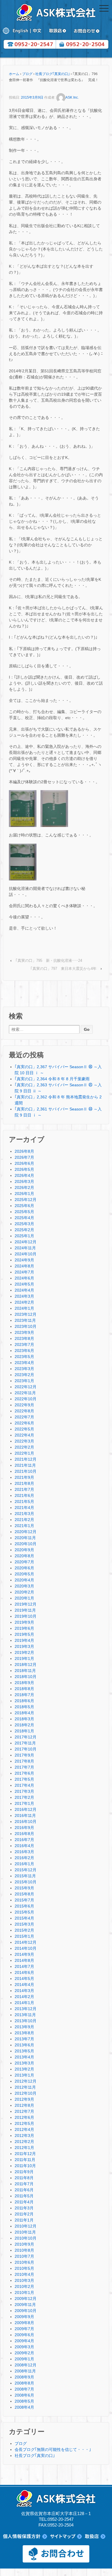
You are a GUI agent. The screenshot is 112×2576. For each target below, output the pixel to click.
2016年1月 (24, 1864)
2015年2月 (24, 1930)
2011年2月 (24, 2214)
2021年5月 (24, 1501)
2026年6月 (24, 1163)
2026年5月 (24, 1169)
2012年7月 (24, 2111)
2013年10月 (26, 2021)
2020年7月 (24, 1562)
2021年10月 (26, 1471)
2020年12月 (26, 1532)
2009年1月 (24, 2359)
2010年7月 (24, 2256)
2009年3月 (24, 2347)
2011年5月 (24, 2196)
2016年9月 (24, 1828)
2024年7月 (24, 1272)
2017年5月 (24, 1779)
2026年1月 (24, 1194)
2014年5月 (24, 1979)
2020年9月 (24, 1550)
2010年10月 (26, 2238)
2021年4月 (24, 1508)
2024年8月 (24, 1266)
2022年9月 (24, 1405)
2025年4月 (24, 1218)
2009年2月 (24, 2353)
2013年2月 (24, 2069)
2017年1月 (24, 1803)
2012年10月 (26, 2093)
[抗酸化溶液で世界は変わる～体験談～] (54, 808)
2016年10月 (26, 1822)
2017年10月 (26, 1749)
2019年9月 (24, 1622)
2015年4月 (24, 1918)
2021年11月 (25, 1465)
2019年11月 (25, 1610)
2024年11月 (25, 1248)
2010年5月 (24, 2268)
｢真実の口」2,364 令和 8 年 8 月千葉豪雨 (52, 1079)
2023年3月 (24, 1369)
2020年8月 (24, 1556)
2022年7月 (24, 1417)
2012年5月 (24, 2123)
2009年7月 (24, 2329)
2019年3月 (24, 1646)
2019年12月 (26, 1604)
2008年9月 (24, 2377)
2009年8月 (24, 2323)
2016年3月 (24, 1852)
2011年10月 (25, 2166)
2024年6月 (24, 1278)
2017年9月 (24, 1755)
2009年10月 (26, 2311)
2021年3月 (24, 1514)
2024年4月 (24, 1290)
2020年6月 (24, 1568)
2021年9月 (24, 1477)
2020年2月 (24, 1592)
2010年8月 (24, 2250)
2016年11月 (25, 1815)
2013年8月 (24, 2033)
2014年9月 (24, 1954)
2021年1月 (24, 1526)
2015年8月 (24, 1894)
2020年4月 (24, 1580)
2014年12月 (26, 1942)
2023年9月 (24, 1332)
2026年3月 (24, 1181)
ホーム (14, 74)
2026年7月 (24, 1157)
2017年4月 (24, 1785)
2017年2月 (24, 1797)
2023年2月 (24, 1375)
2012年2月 (24, 2142)
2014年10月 (26, 1948)
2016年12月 (26, 1809)
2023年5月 (24, 1357)
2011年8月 (24, 2178)
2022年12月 (26, 1387)
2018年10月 (26, 1677)
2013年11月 (25, 2015)
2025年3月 (24, 1224)
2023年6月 (24, 1351)
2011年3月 (24, 2208)
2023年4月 (24, 1363)
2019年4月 (24, 1640)
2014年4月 (24, 1985)
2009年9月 (24, 2317)
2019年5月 (24, 1634)
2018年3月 (24, 1719)
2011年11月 (25, 2160)
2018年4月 (24, 1713)
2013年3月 (24, 2063)
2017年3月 (24, 1791)
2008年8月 (24, 2383)
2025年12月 (26, 1200)
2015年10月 (26, 1882)
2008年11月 (25, 2371)
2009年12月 (26, 2299)
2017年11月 (25, 1743)
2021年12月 (26, 1459)
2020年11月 (25, 1538)
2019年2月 (24, 1652)
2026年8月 (24, 1151)
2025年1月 (24, 1236)
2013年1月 (24, 2075)
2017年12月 (26, 1737)
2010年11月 (25, 2232)
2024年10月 (26, 1254)
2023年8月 (24, 1338)
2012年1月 (24, 2148)
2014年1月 (24, 2003)
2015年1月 (24, 1936)
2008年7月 (24, 2389)
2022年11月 (25, 1393)
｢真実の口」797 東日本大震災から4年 (63, 969)
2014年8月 (24, 1960)
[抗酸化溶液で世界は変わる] (23, 808)
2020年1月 (24, 1598)
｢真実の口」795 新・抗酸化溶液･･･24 (49, 961)
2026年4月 (24, 1175)
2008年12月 (26, 2365)
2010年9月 (24, 2244)
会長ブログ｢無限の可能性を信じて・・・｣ (53, 2449)
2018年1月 (24, 1731)
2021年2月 (24, 1520)
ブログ (27, 74)
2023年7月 (24, 1345)
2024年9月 (24, 1260)
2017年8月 (24, 1761)
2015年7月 (24, 1900)
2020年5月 (24, 1574)
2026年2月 (24, 1188)
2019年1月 (24, 1658)
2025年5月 (24, 1212)
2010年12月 (26, 2226)
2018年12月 (26, 1665)
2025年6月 (24, 1206)
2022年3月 (24, 1441)
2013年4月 (24, 2057)
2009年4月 (24, 2341)
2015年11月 (25, 1876)
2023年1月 (24, 1381)
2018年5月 (24, 1707)
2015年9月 (24, 1888)
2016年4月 (24, 1846)
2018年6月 (24, 1701)
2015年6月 (24, 1906)
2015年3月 (24, 1924)
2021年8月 (24, 1483)
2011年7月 (24, 2184)
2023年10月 (26, 1326)
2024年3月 (24, 1296)
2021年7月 (24, 1489)
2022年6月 (24, 1423)
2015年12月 (26, 1870)
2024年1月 (24, 1308)
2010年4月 (24, 2274)
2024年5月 (24, 1284)
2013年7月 (24, 2039)
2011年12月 (25, 2154)
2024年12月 (26, 1242)
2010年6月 (24, 2262)
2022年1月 (24, 1453)
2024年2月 (24, 1302)
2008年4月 (24, 2407)
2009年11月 (25, 2305)
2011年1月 (24, 2220)
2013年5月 (24, 2051)
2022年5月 (24, 1429)
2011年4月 (24, 2202)
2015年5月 (24, 1912)
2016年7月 (24, 1840)
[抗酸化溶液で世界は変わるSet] (23, 861)
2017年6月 (24, 1773)
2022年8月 (24, 1411)
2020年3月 (24, 1586)
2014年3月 (24, 1991)
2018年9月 (24, 1683)
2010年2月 (24, 2286)
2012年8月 (24, 2105)
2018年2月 (24, 1725)
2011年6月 (24, 2190)
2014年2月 (24, 1997)
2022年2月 (24, 1447)
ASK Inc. (72, 97)
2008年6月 (24, 2395)
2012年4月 (24, 2129)
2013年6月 (24, 2045)
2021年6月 (24, 1495)
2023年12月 (26, 1314)
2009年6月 (24, 2335)
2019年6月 (24, 1628)
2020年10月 (26, 1544)
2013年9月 (24, 2027)
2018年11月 (25, 1671)
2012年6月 (24, 2117)
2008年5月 (24, 2401)
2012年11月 (25, 2087)
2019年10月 (26, 1616)
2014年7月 (24, 1966)
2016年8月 (24, 1834)
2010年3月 (24, 2280)
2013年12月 (26, 2009)
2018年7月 (24, 1695)
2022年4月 (24, 1435)
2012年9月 (24, 2099)
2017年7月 (24, 1767)
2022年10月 (26, 1399)
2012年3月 (24, 2136)
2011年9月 (24, 2172)
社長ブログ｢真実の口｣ (53, 74)
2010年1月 (24, 2292)
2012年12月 (26, 2081)
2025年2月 (24, 1230)
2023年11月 (25, 1320)
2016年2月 (24, 1858)
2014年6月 (24, 1972)
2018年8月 (24, 1689)
